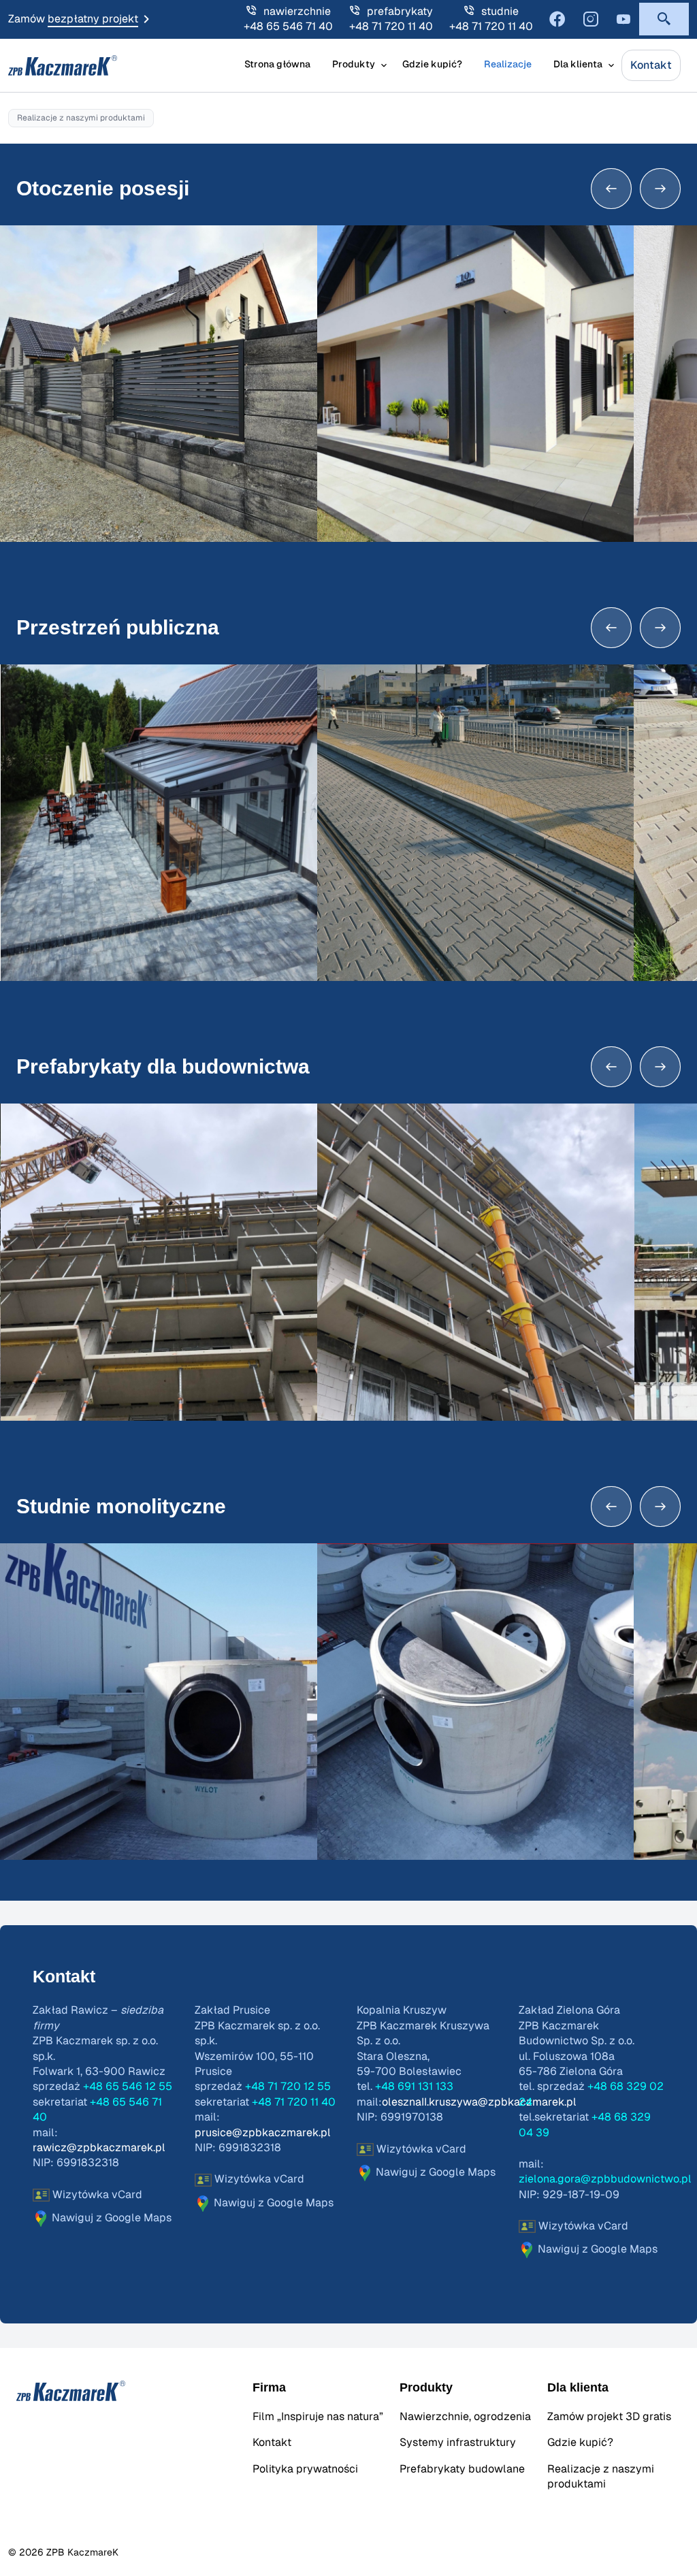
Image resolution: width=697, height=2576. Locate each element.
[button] (664, 19)
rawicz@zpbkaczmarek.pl (99, 2148)
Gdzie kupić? (432, 65)
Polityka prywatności (305, 2469)
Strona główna (277, 65)
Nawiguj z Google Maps (110, 2218)
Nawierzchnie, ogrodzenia (465, 2417)
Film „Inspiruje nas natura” (318, 2417)
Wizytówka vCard (96, 2195)
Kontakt (651, 65)
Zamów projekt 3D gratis (609, 2417)
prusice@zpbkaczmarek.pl (263, 2133)
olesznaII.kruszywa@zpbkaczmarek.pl (479, 2102)
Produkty (354, 65)
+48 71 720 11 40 (391, 27)
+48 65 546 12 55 (128, 2087)
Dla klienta (578, 65)
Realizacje (508, 65)
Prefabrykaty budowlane (462, 2469)
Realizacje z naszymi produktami (601, 2477)
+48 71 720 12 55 (288, 2087)
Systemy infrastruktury (458, 2443)
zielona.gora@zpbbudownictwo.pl (605, 2179)
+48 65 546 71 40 (288, 27)
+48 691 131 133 (414, 2087)
